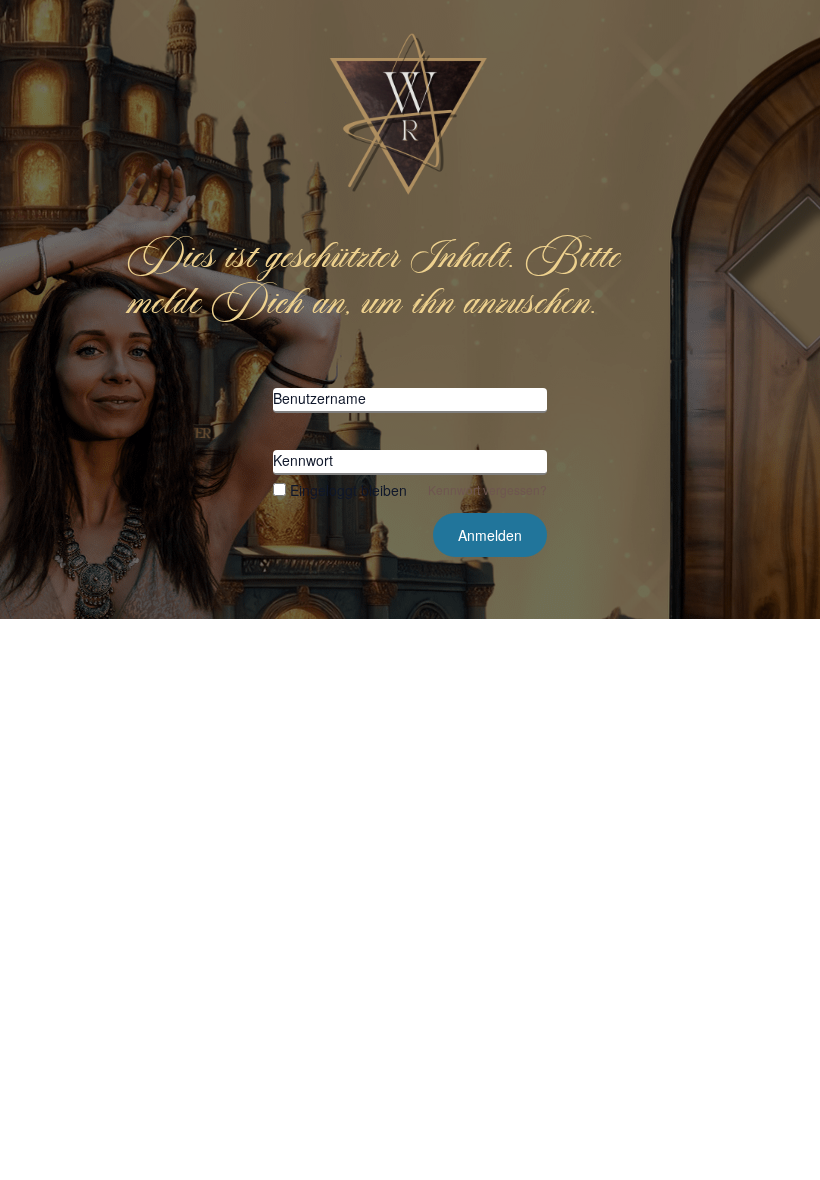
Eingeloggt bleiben (348, 490)
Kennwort (303, 460)
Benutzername (319, 398)
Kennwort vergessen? (487, 489)
